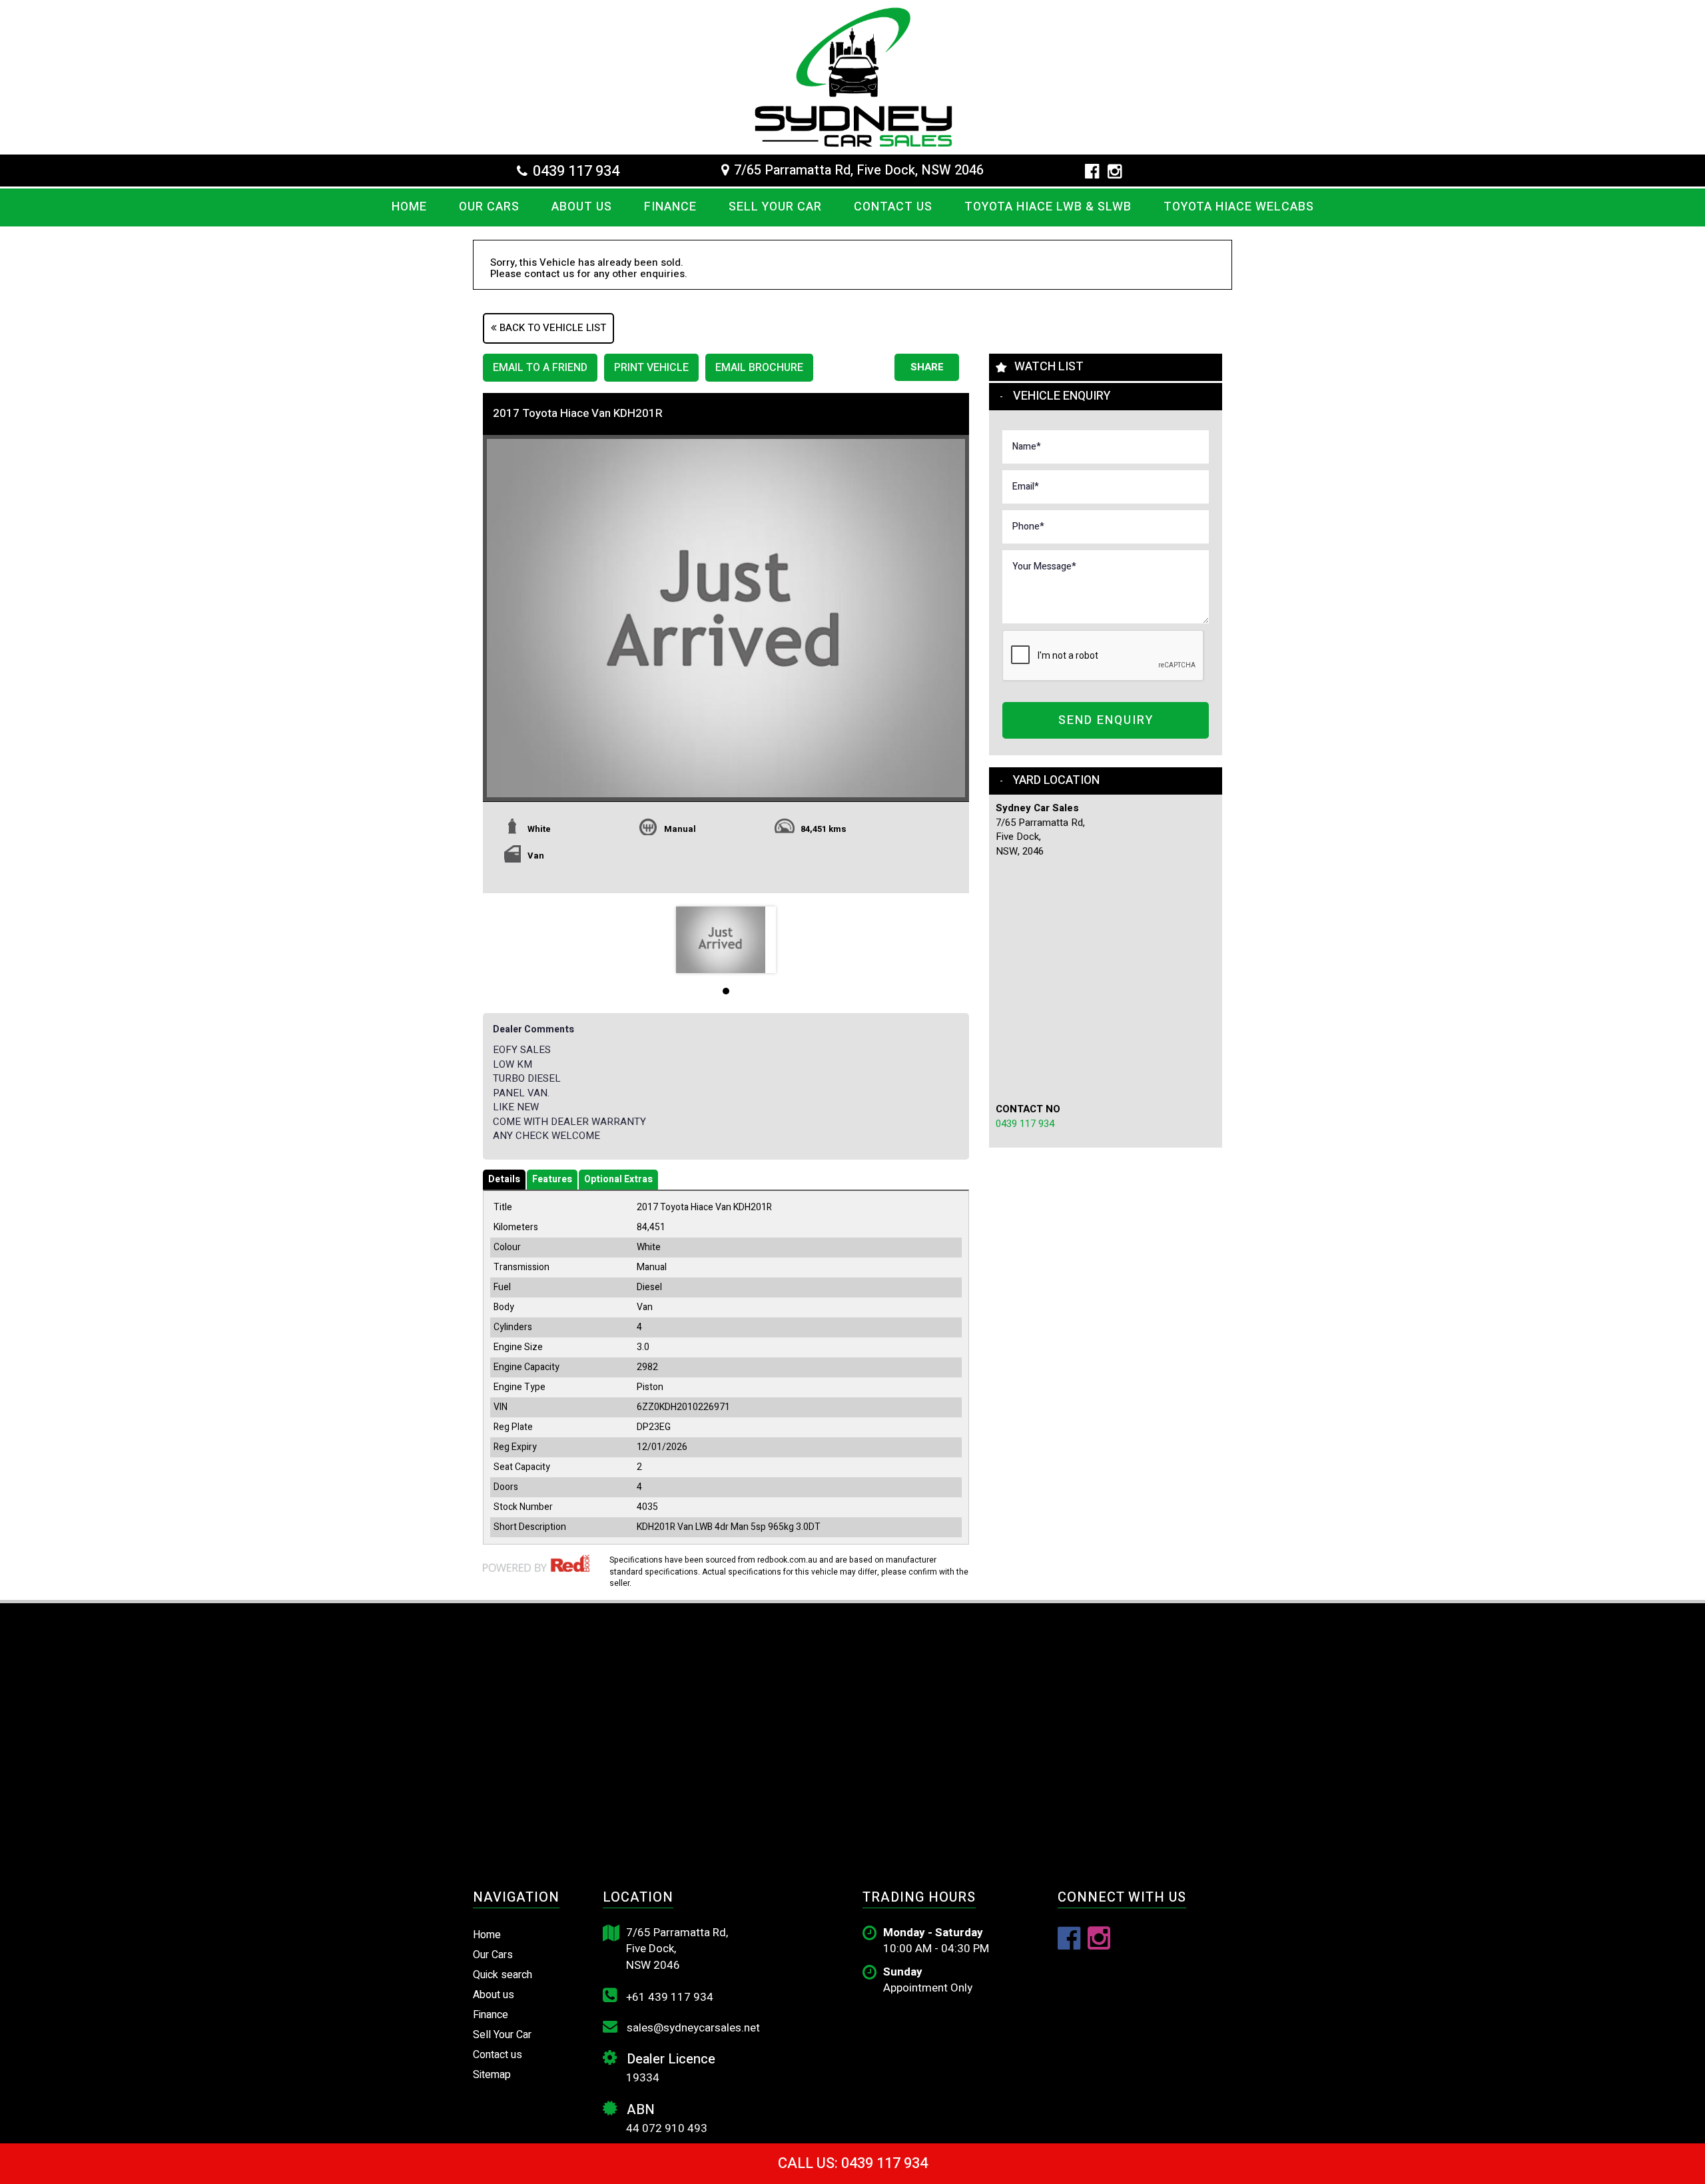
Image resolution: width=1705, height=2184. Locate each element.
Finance (670, 207)
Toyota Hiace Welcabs (1239, 207)
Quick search (503, 1975)
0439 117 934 (576, 171)
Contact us (893, 207)
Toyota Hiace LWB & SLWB (1048, 207)
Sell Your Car (775, 207)
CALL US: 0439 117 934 (853, 2163)
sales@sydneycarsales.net (692, 2028)
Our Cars (489, 207)
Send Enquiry (1106, 720)
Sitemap (492, 2075)
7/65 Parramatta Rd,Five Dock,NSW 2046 (677, 1949)
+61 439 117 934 (668, 1997)
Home (409, 207)
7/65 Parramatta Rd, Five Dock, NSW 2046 (859, 171)
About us (494, 1995)
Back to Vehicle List (551, 328)
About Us (582, 207)
